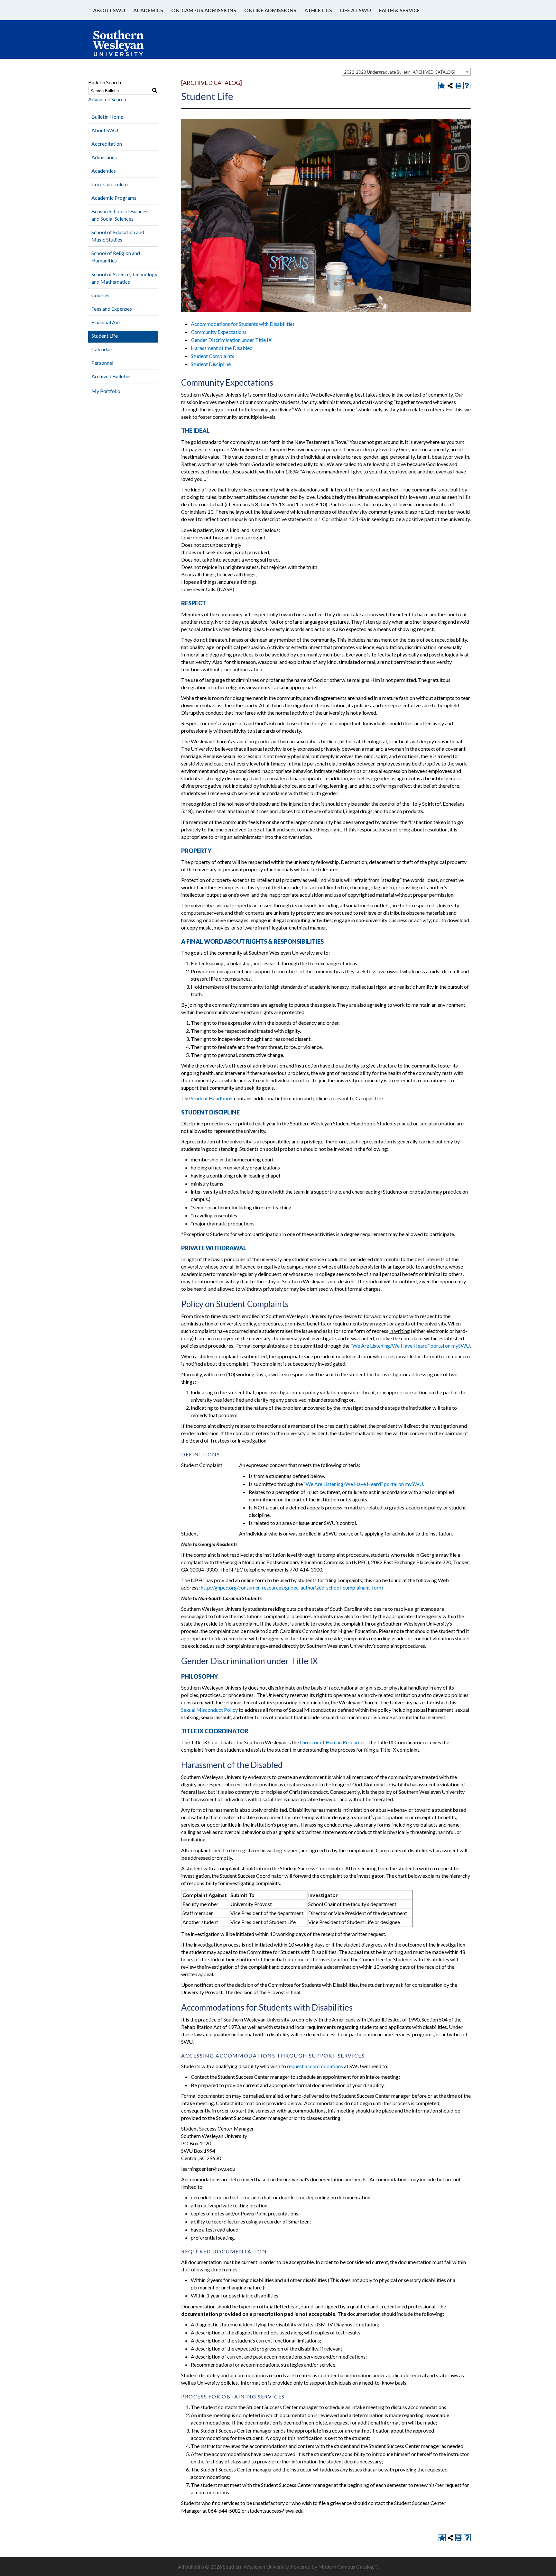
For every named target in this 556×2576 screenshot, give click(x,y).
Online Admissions (270, 10)
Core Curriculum (110, 184)
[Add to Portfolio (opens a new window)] (442, 86)
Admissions (104, 157)
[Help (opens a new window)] (467, 86)
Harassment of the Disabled (222, 348)
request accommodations (315, 2066)
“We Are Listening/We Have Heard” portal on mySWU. (364, 1484)
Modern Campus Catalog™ (348, 2567)
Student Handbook (212, 1098)
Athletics (318, 10)
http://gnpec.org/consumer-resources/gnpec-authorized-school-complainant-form (292, 1587)
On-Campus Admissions (204, 10)
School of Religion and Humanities (116, 257)
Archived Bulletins (111, 376)
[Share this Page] (450, 86)
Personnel (102, 363)
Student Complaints (213, 356)
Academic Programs (114, 198)
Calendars (102, 349)
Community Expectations (219, 332)
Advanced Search (107, 99)
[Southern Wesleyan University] (125, 46)
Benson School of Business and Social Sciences (120, 215)
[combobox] (406, 72)
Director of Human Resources (333, 1742)
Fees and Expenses (112, 309)
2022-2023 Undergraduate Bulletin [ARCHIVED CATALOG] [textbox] (400, 72)
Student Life (105, 336)
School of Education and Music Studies (118, 236)
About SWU (109, 10)
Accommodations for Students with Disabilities (243, 324)
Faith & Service (399, 10)
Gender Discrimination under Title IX (231, 340)
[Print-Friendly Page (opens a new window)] (459, 86)
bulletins (195, 2567)
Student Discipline (211, 364)
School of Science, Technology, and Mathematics (125, 278)
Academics (148, 10)
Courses (100, 295)
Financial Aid (106, 322)
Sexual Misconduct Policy (209, 1710)
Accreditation (107, 144)
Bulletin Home (107, 117)
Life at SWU (356, 10)
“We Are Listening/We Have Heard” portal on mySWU (410, 1346)
